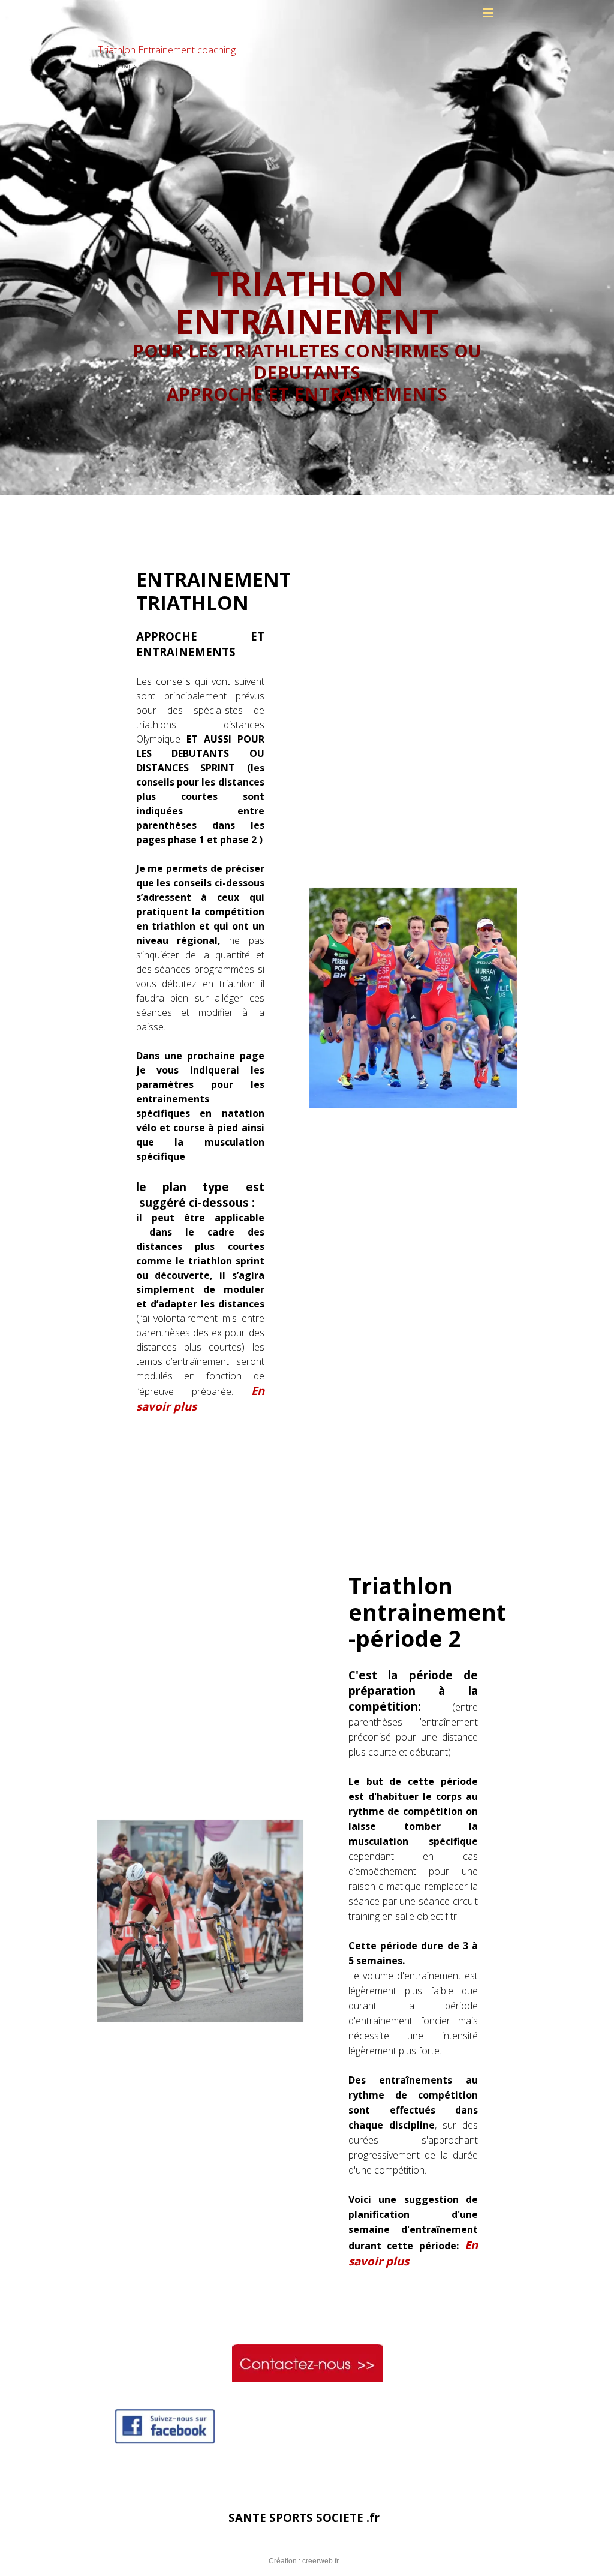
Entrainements (117, 66)
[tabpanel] (307, 313)
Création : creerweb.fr (304, 2561)
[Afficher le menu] (488, 13)
